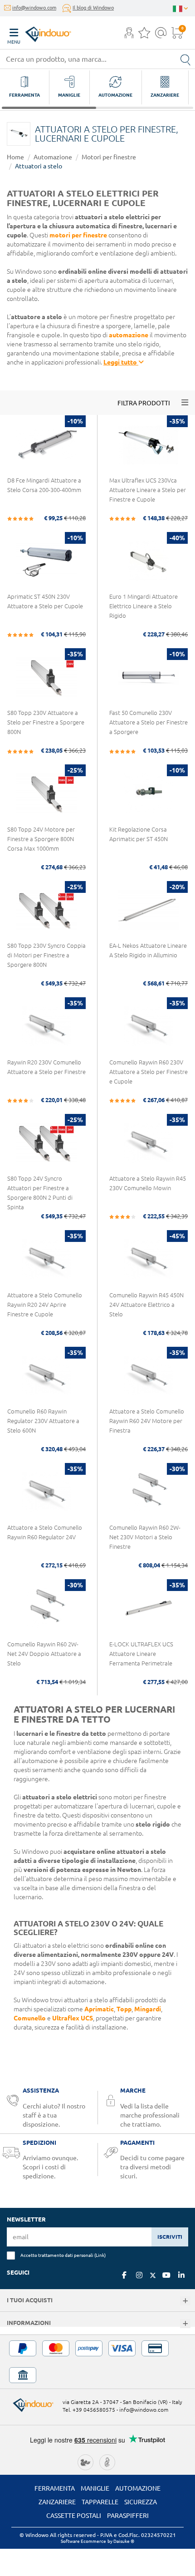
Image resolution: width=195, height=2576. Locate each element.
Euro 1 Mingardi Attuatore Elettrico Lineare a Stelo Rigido (144, 606)
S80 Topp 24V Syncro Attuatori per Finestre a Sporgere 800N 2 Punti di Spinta (40, 1193)
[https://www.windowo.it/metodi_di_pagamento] (97, 2362)
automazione (129, 335)
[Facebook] (124, 2275)
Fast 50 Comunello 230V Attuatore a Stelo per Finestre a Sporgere (149, 722)
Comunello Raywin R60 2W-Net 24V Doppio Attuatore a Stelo (44, 1654)
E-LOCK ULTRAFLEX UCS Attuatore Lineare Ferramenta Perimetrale (141, 1654)
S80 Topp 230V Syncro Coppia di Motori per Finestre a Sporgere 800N (46, 955)
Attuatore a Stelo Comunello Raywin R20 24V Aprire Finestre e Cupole (45, 1305)
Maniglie (95, 2488)
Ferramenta (55, 2488)
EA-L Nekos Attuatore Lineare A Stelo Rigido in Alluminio (148, 950)
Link (100, 2255)
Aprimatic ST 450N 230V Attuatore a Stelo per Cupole (45, 601)
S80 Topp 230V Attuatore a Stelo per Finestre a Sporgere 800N (46, 722)
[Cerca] (185, 59)
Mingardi (148, 2009)
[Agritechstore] (85, 2461)
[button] (129, 34)
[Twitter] (153, 2276)
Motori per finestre (109, 157)
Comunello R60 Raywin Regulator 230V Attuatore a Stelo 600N (43, 1421)
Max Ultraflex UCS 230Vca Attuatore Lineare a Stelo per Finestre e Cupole (148, 490)
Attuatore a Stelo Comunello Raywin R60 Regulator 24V (45, 1532)
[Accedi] (129, 35)
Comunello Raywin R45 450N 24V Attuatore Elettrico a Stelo (146, 1305)
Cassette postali (74, 2516)
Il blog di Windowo (93, 8)
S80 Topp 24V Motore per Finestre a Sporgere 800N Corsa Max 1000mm (41, 839)
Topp (124, 2009)
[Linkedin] (181, 2275)
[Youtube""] (166, 2275)
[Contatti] (161, 35)
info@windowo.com (34, 8)
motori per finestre (78, 235)
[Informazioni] (185, 2324)
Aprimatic (99, 2009)
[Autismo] (107, 2461)
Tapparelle (100, 2502)
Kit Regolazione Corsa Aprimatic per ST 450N (139, 834)
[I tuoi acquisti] (185, 2301)
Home (15, 157)
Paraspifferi (128, 2516)
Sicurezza (141, 2502)
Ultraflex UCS (73, 2018)
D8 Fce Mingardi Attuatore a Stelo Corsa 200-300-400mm (44, 485)
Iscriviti (170, 2237)
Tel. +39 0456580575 (89, 2410)
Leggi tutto (121, 362)
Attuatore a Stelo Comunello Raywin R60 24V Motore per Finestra (147, 1421)
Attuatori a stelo (39, 166)
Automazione (53, 157)
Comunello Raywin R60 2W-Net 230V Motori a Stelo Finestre (145, 1537)
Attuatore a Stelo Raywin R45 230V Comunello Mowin (148, 1183)
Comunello (30, 2018)
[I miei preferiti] (144, 35)
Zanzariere (57, 2502)
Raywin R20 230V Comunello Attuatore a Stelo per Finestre (46, 1067)
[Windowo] (39, 32)
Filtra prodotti (144, 403)
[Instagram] (139, 2275)
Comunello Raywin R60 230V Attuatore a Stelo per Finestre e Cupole (149, 1072)
